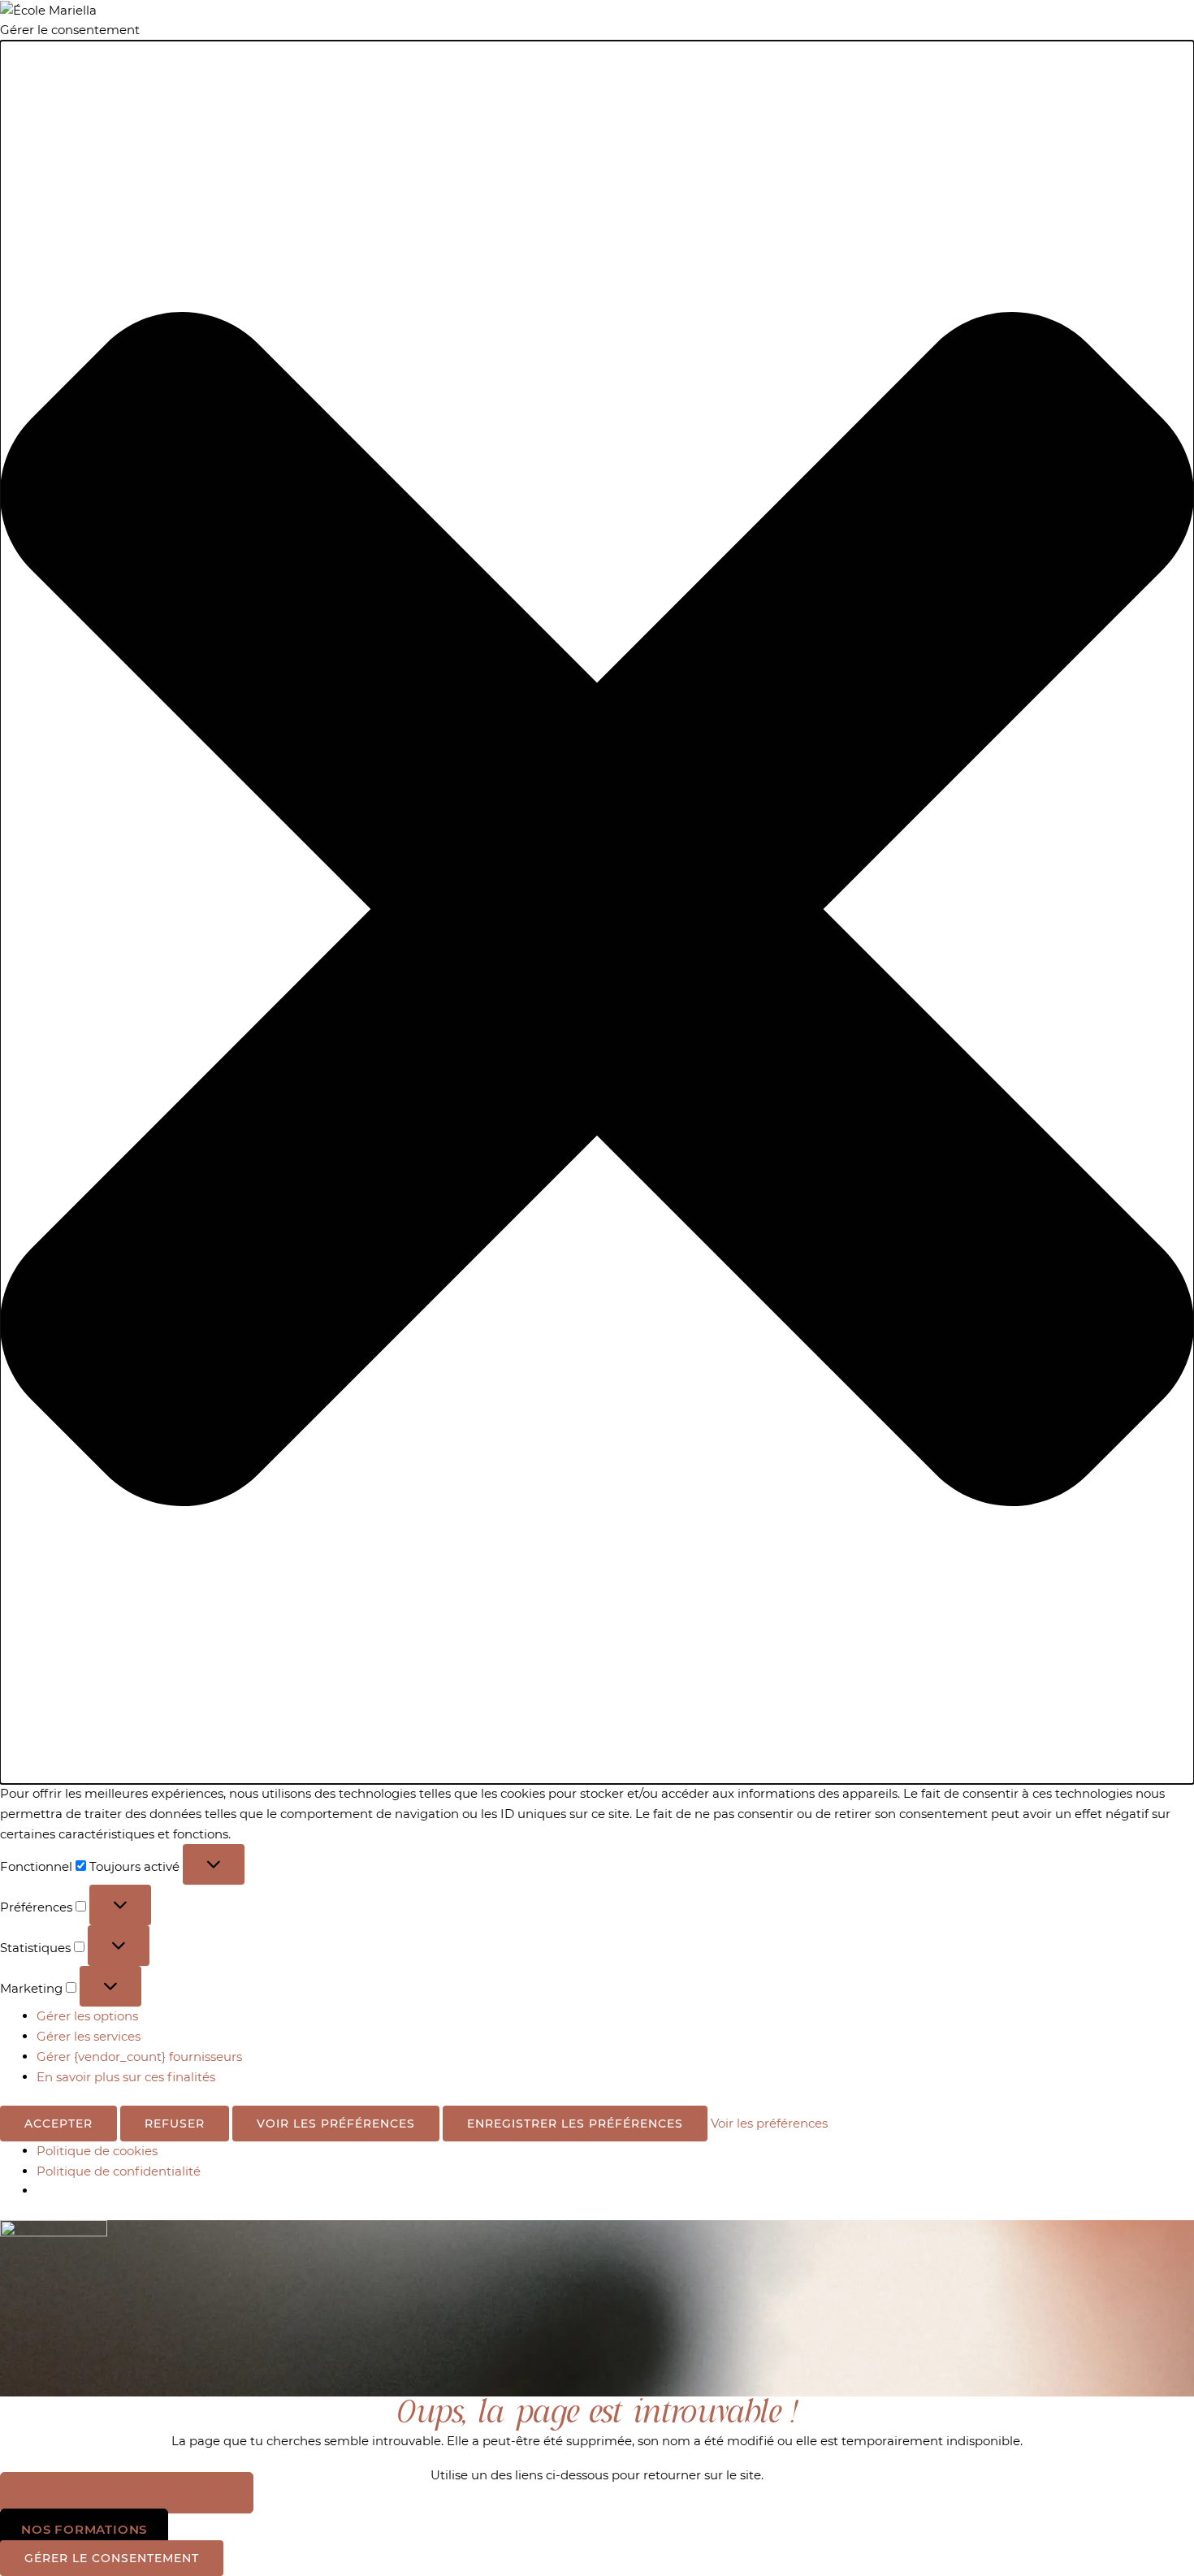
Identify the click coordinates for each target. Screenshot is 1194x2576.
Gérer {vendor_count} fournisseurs (139, 2056)
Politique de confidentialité (119, 2171)
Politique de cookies (97, 2151)
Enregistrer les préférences (575, 2124)
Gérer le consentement (112, 2558)
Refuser (175, 2124)
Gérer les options (87, 2016)
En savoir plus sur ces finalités (126, 2077)
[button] (597, 912)
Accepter (58, 2124)
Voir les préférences (336, 2124)
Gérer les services (89, 2036)
